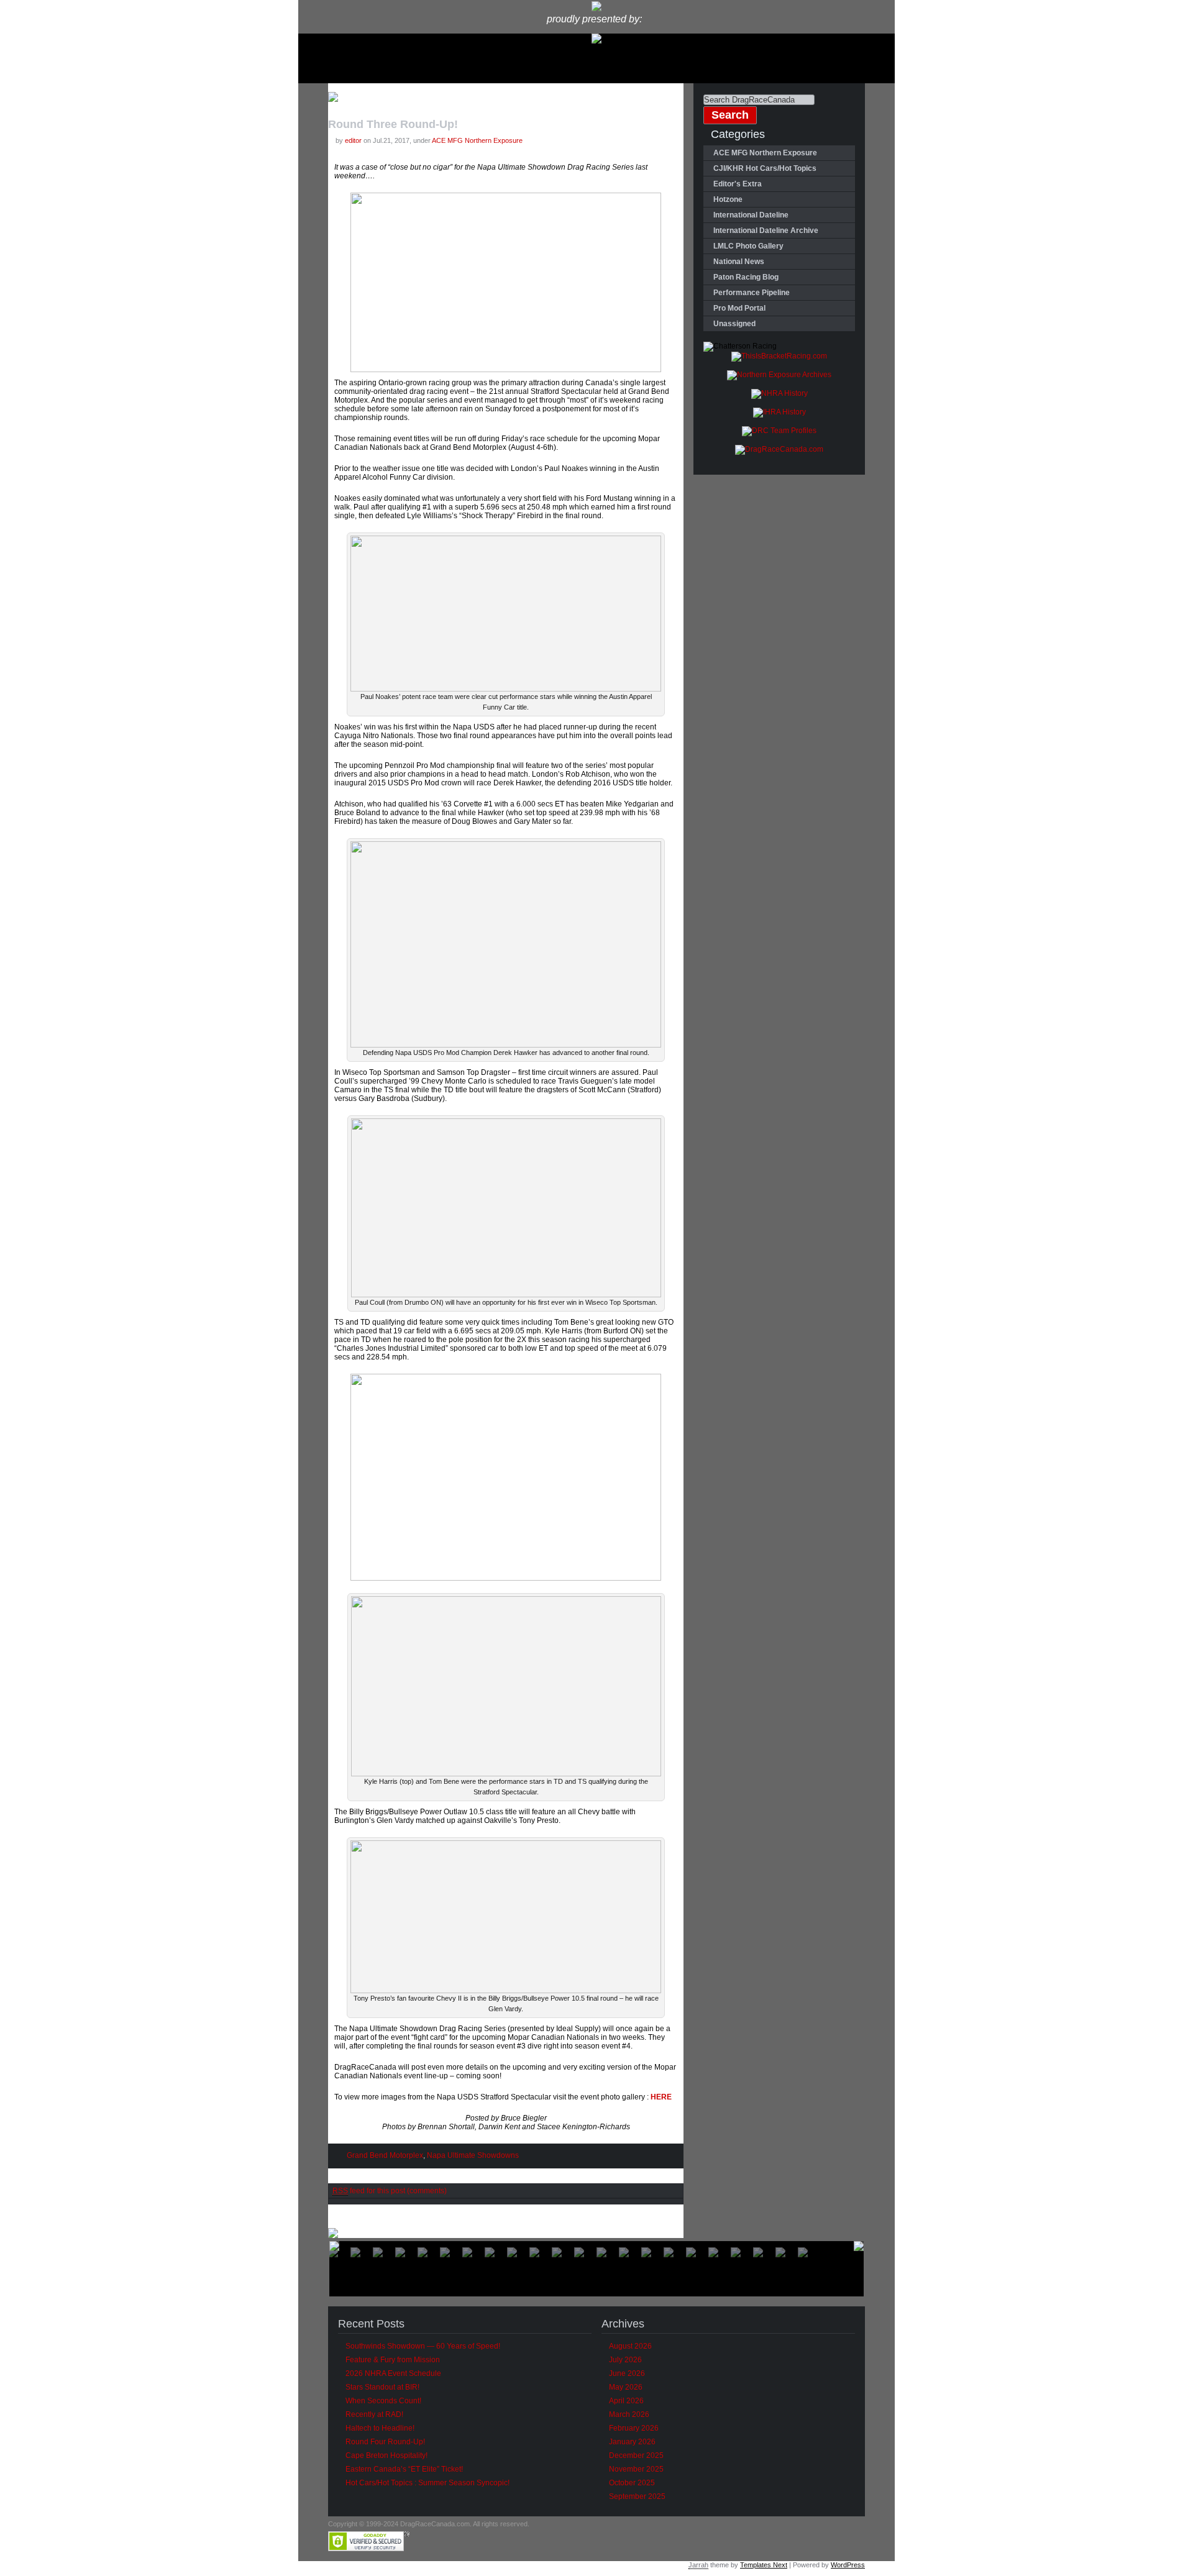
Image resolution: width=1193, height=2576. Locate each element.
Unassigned (734, 324)
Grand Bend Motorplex (385, 2155)
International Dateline (751, 215)
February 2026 (634, 2428)
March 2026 (629, 2414)
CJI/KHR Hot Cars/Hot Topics (765, 168)
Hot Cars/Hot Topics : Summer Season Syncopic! (427, 2483)
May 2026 (626, 2387)
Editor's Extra (738, 184)
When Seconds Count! (383, 2401)
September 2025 (637, 2496)
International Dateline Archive (766, 231)
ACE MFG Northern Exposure (477, 140)
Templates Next (764, 2565)
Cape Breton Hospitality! (386, 2455)
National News (739, 262)
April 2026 (626, 2401)
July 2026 (625, 2360)
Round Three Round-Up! (393, 124)
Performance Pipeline (752, 293)
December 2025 (636, 2455)
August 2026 (630, 2346)
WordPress (848, 2565)
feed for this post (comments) (390, 2191)
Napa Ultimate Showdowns (473, 2155)
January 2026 (632, 2442)
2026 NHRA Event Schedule (393, 2373)
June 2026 (627, 2373)
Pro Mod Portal (739, 308)
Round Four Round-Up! (385, 2442)
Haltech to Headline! (380, 2428)
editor (353, 140)
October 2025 (632, 2483)
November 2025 (636, 2469)
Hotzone (728, 199)
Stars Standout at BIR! (382, 2387)
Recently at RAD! (374, 2414)
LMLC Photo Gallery (748, 246)
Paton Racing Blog (746, 277)
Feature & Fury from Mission (393, 2360)
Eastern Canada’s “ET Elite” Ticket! (404, 2469)
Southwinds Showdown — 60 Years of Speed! (423, 2346)
